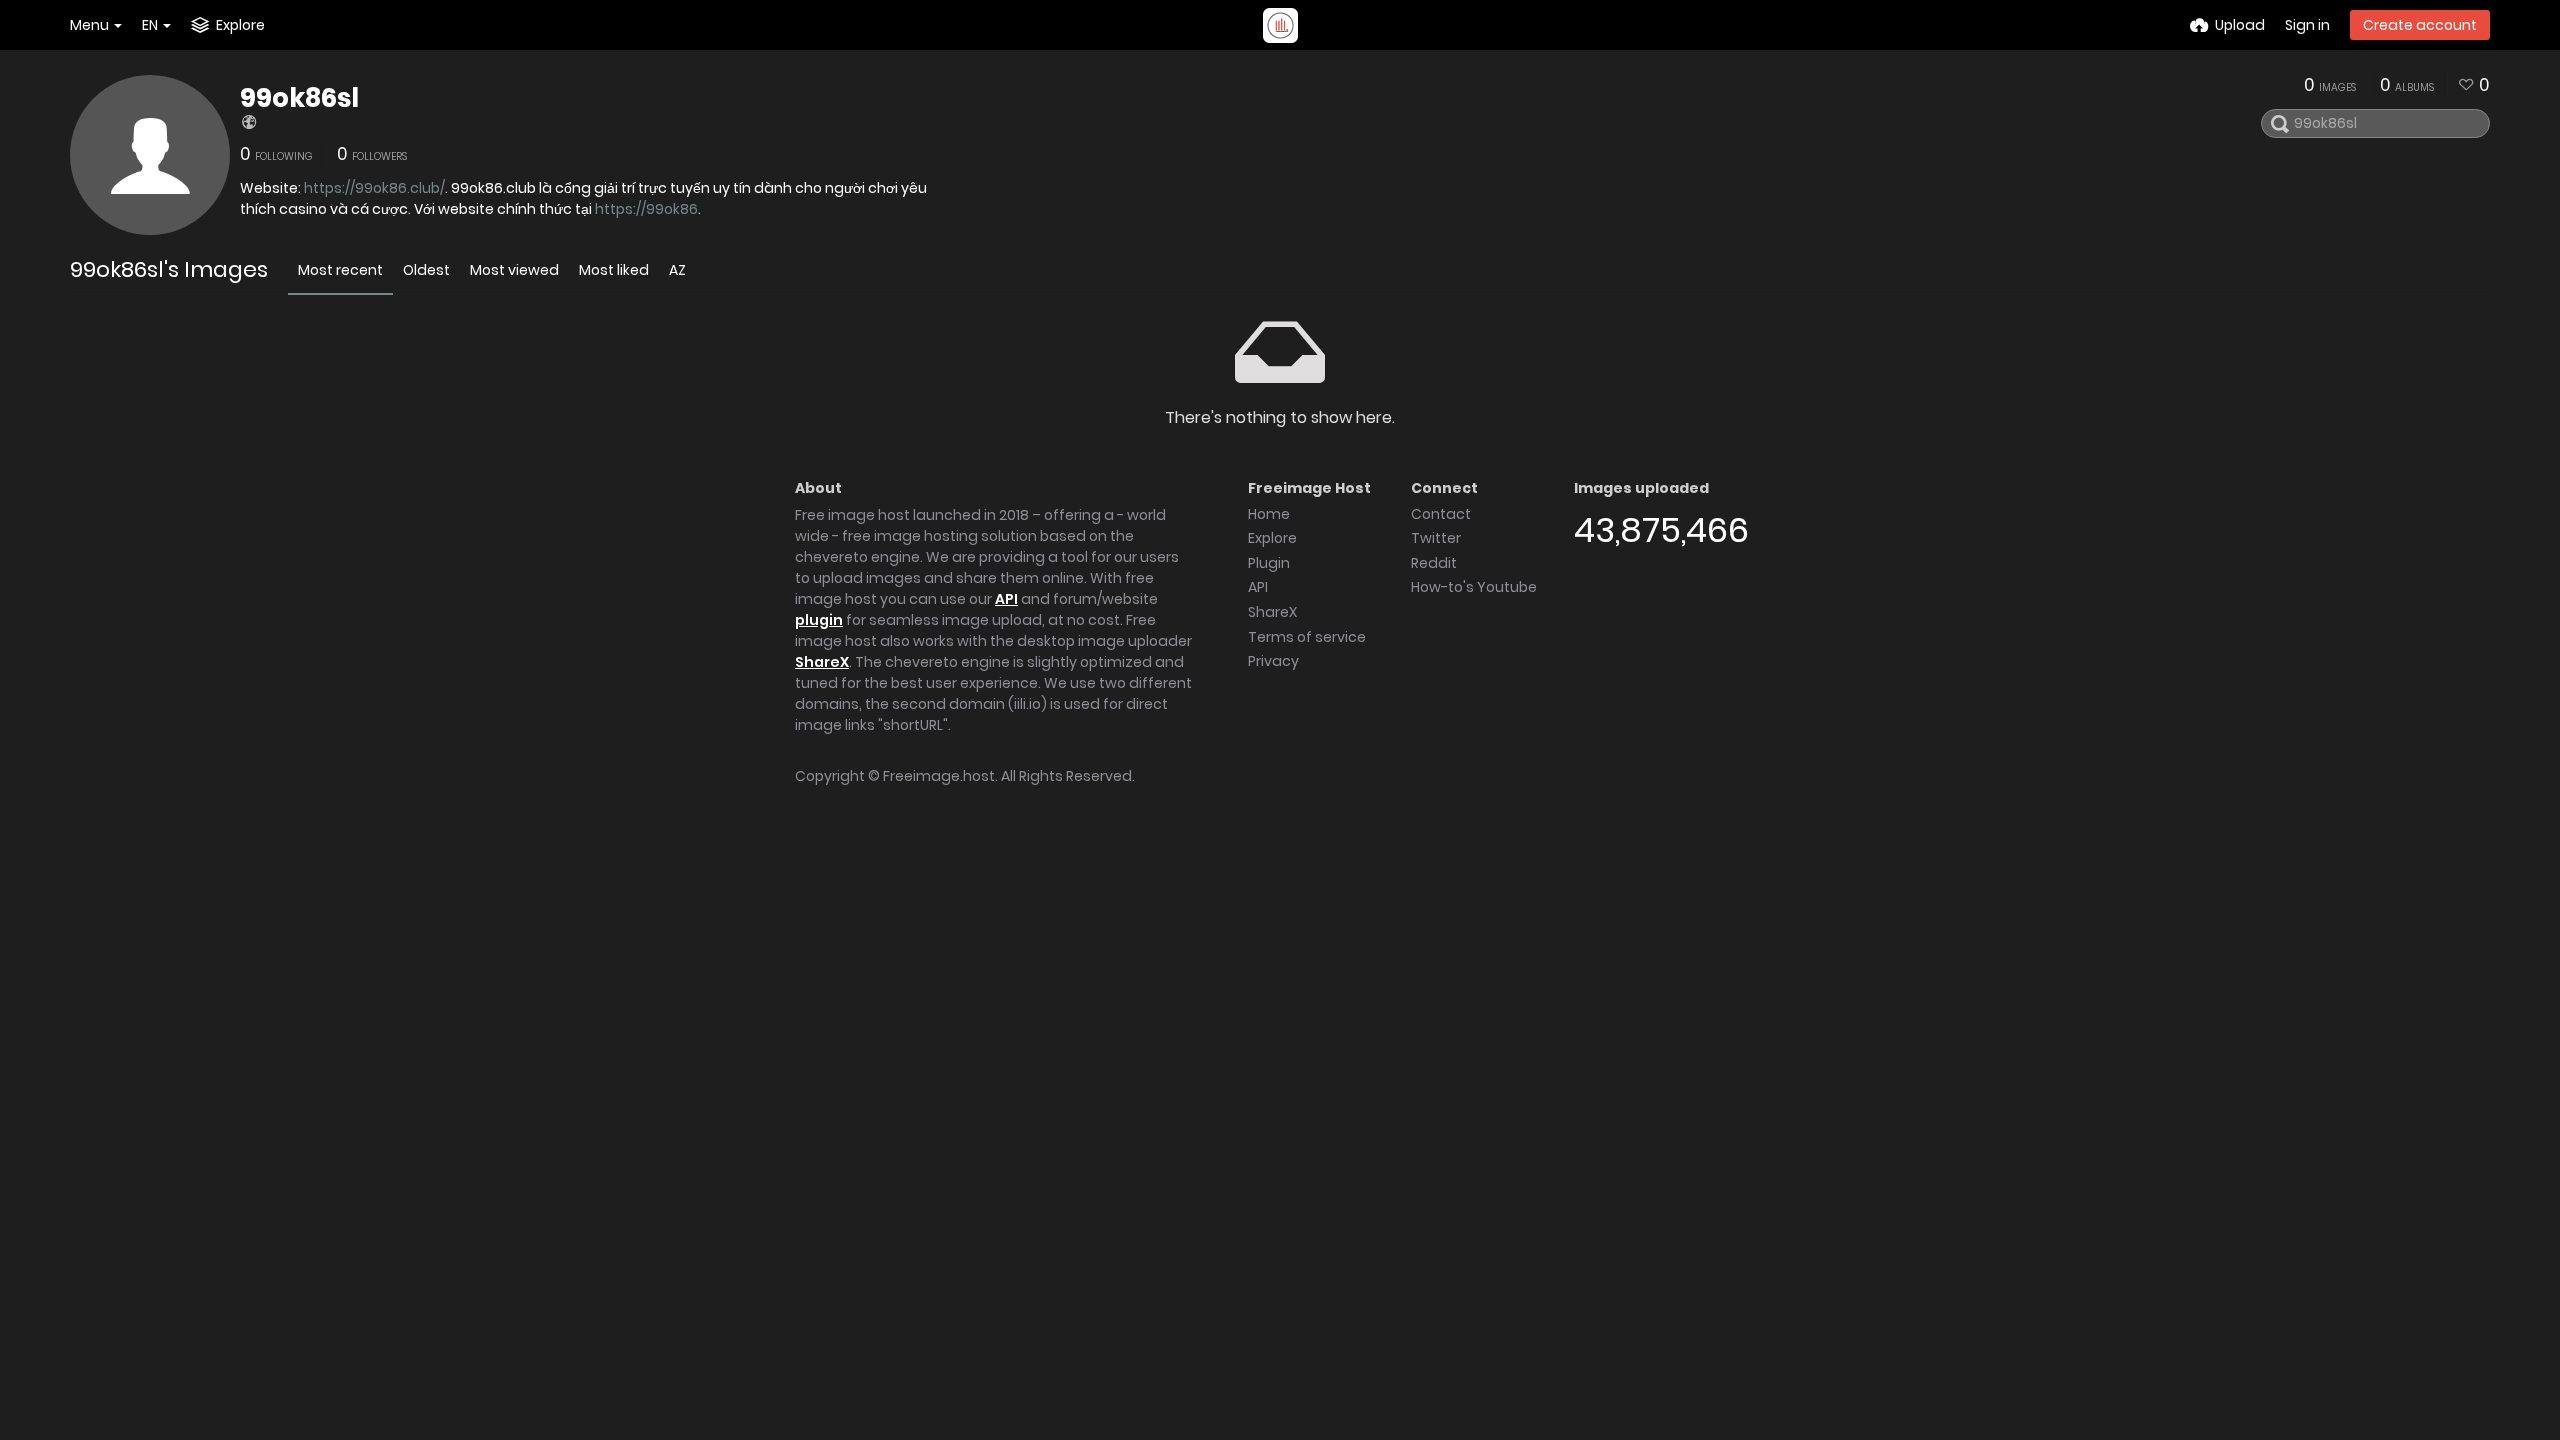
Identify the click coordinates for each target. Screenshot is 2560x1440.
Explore (1272, 538)
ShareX (822, 662)
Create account (2420, 25)
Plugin (1269, 563)
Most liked (614, 270)
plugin (819, 620)
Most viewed (514, 270)
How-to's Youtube (1474, 587)
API (1006, 599)
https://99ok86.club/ (374, 188)
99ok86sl (299, 98)
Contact (1441, 514)
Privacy (1273, 661)
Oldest (426, 270)
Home (1269, 514)
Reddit (1434, 563)
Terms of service (1307, 637)
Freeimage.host (939, 776)
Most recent (340, 270)
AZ (677, 270)
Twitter (1436, 538)
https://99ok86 (646, 209)
